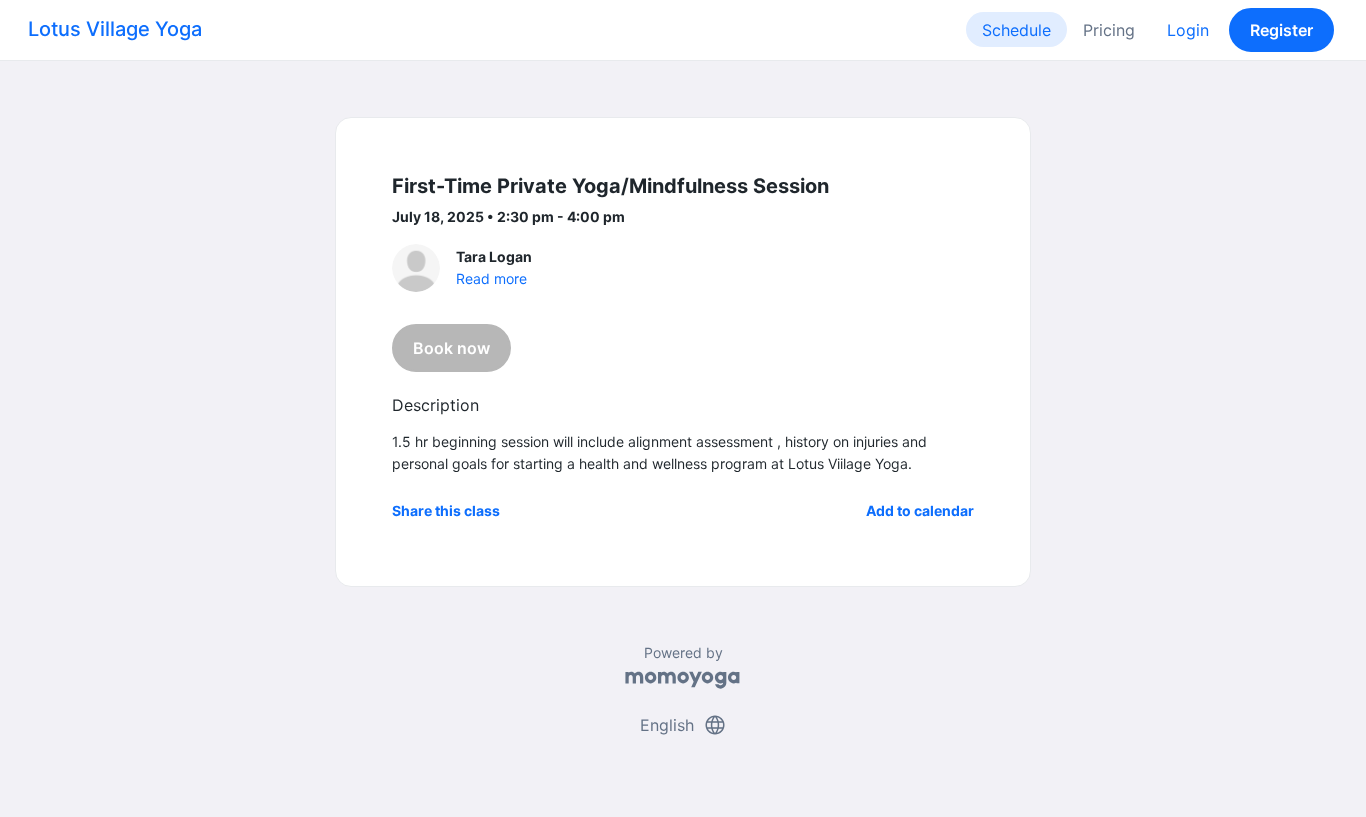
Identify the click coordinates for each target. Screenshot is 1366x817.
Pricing (1109, 30)
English (683, 725)
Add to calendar (920, 510)
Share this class (446, 510)
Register (1281, 30)
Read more (491, 278)
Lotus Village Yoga (115, 29)
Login (1188, 30)
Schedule (1016, 30)
